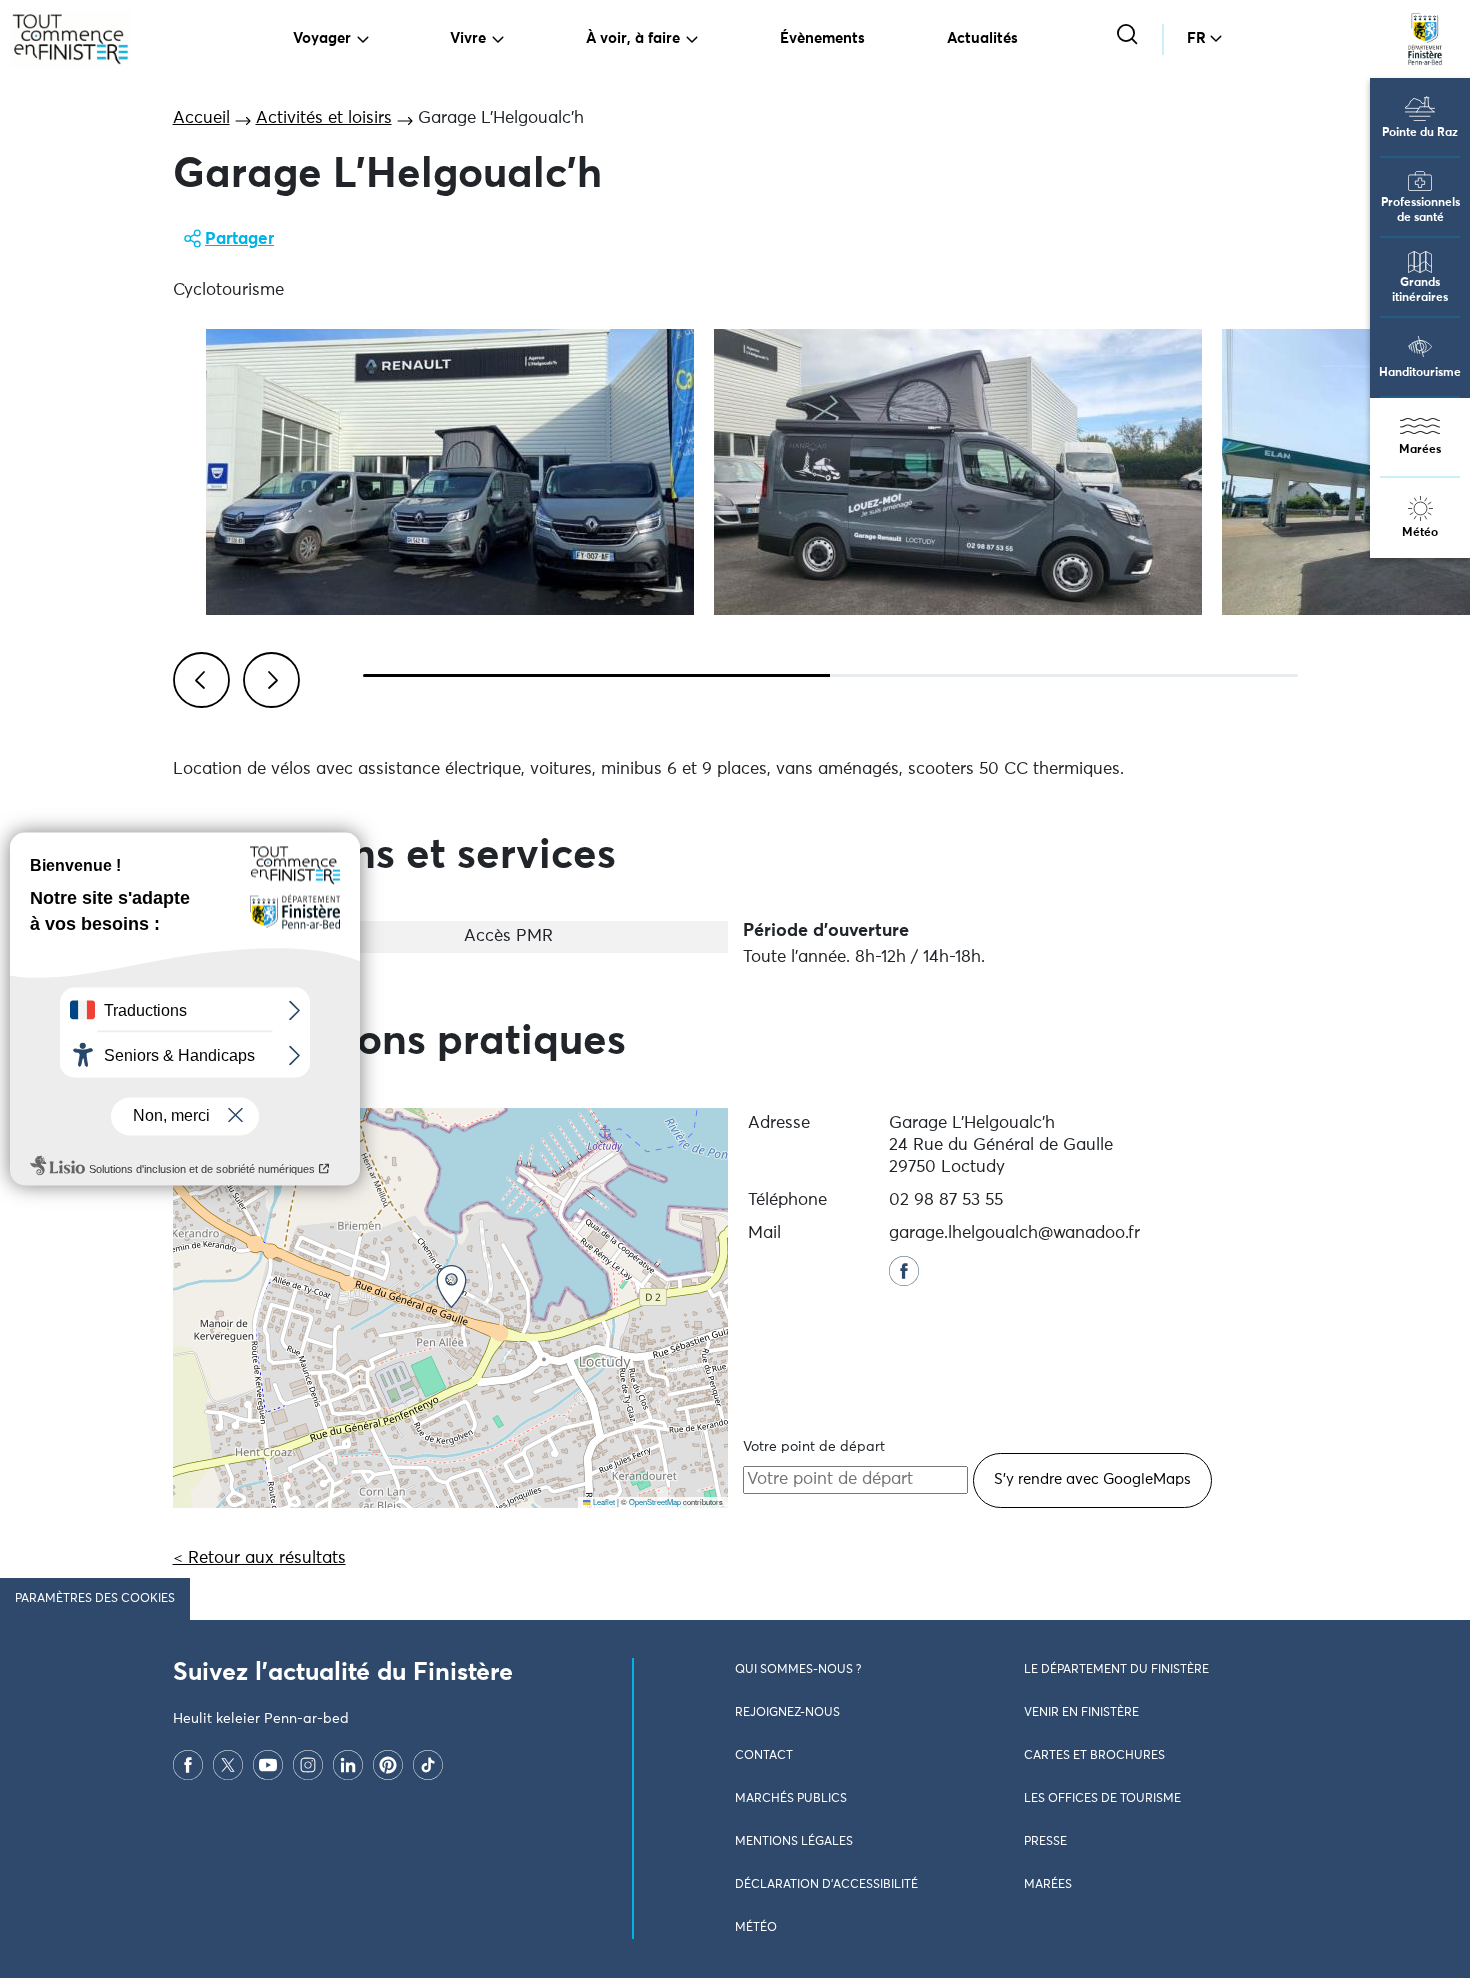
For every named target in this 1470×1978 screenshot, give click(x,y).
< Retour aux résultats (259, 1558)
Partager (239, 239)
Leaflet (603, 1501)
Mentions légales (794, 1842)
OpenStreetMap (655, 1501)
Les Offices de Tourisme (1102, 1799)
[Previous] (198, 677)
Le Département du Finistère (1116, 1670)
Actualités (982, 38)
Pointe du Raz (1420, 133)
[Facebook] (188, 1765)
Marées (1420, 450)
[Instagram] (308, 1765)
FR (1196, 38)
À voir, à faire (633, 38)
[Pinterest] (388, 1765)
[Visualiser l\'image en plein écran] (450, 472)
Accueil (201, 118)
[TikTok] (428, 1765)
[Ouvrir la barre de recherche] (1129, 36)
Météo (1420, 533)
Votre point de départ (814, 1447)
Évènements (822, 38)
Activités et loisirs (324, 118)
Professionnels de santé (1420, 210)
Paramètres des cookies (95, 1599)
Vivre (468, 38)
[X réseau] (228, 1765)
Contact (764, 1756)
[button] (451, 1286)
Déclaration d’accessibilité (826, 1885)
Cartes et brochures (1094, 1756)
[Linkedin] (348, 1765)
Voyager (322, 38)
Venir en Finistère (1081, 1713)
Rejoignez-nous (787, 1713)
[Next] (268, 677)
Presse (1045, 1842)
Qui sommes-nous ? (798, 1670)
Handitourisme (1420, 373)
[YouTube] (268, 1765)
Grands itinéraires (1420, 290)
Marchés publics (791, 1799)
